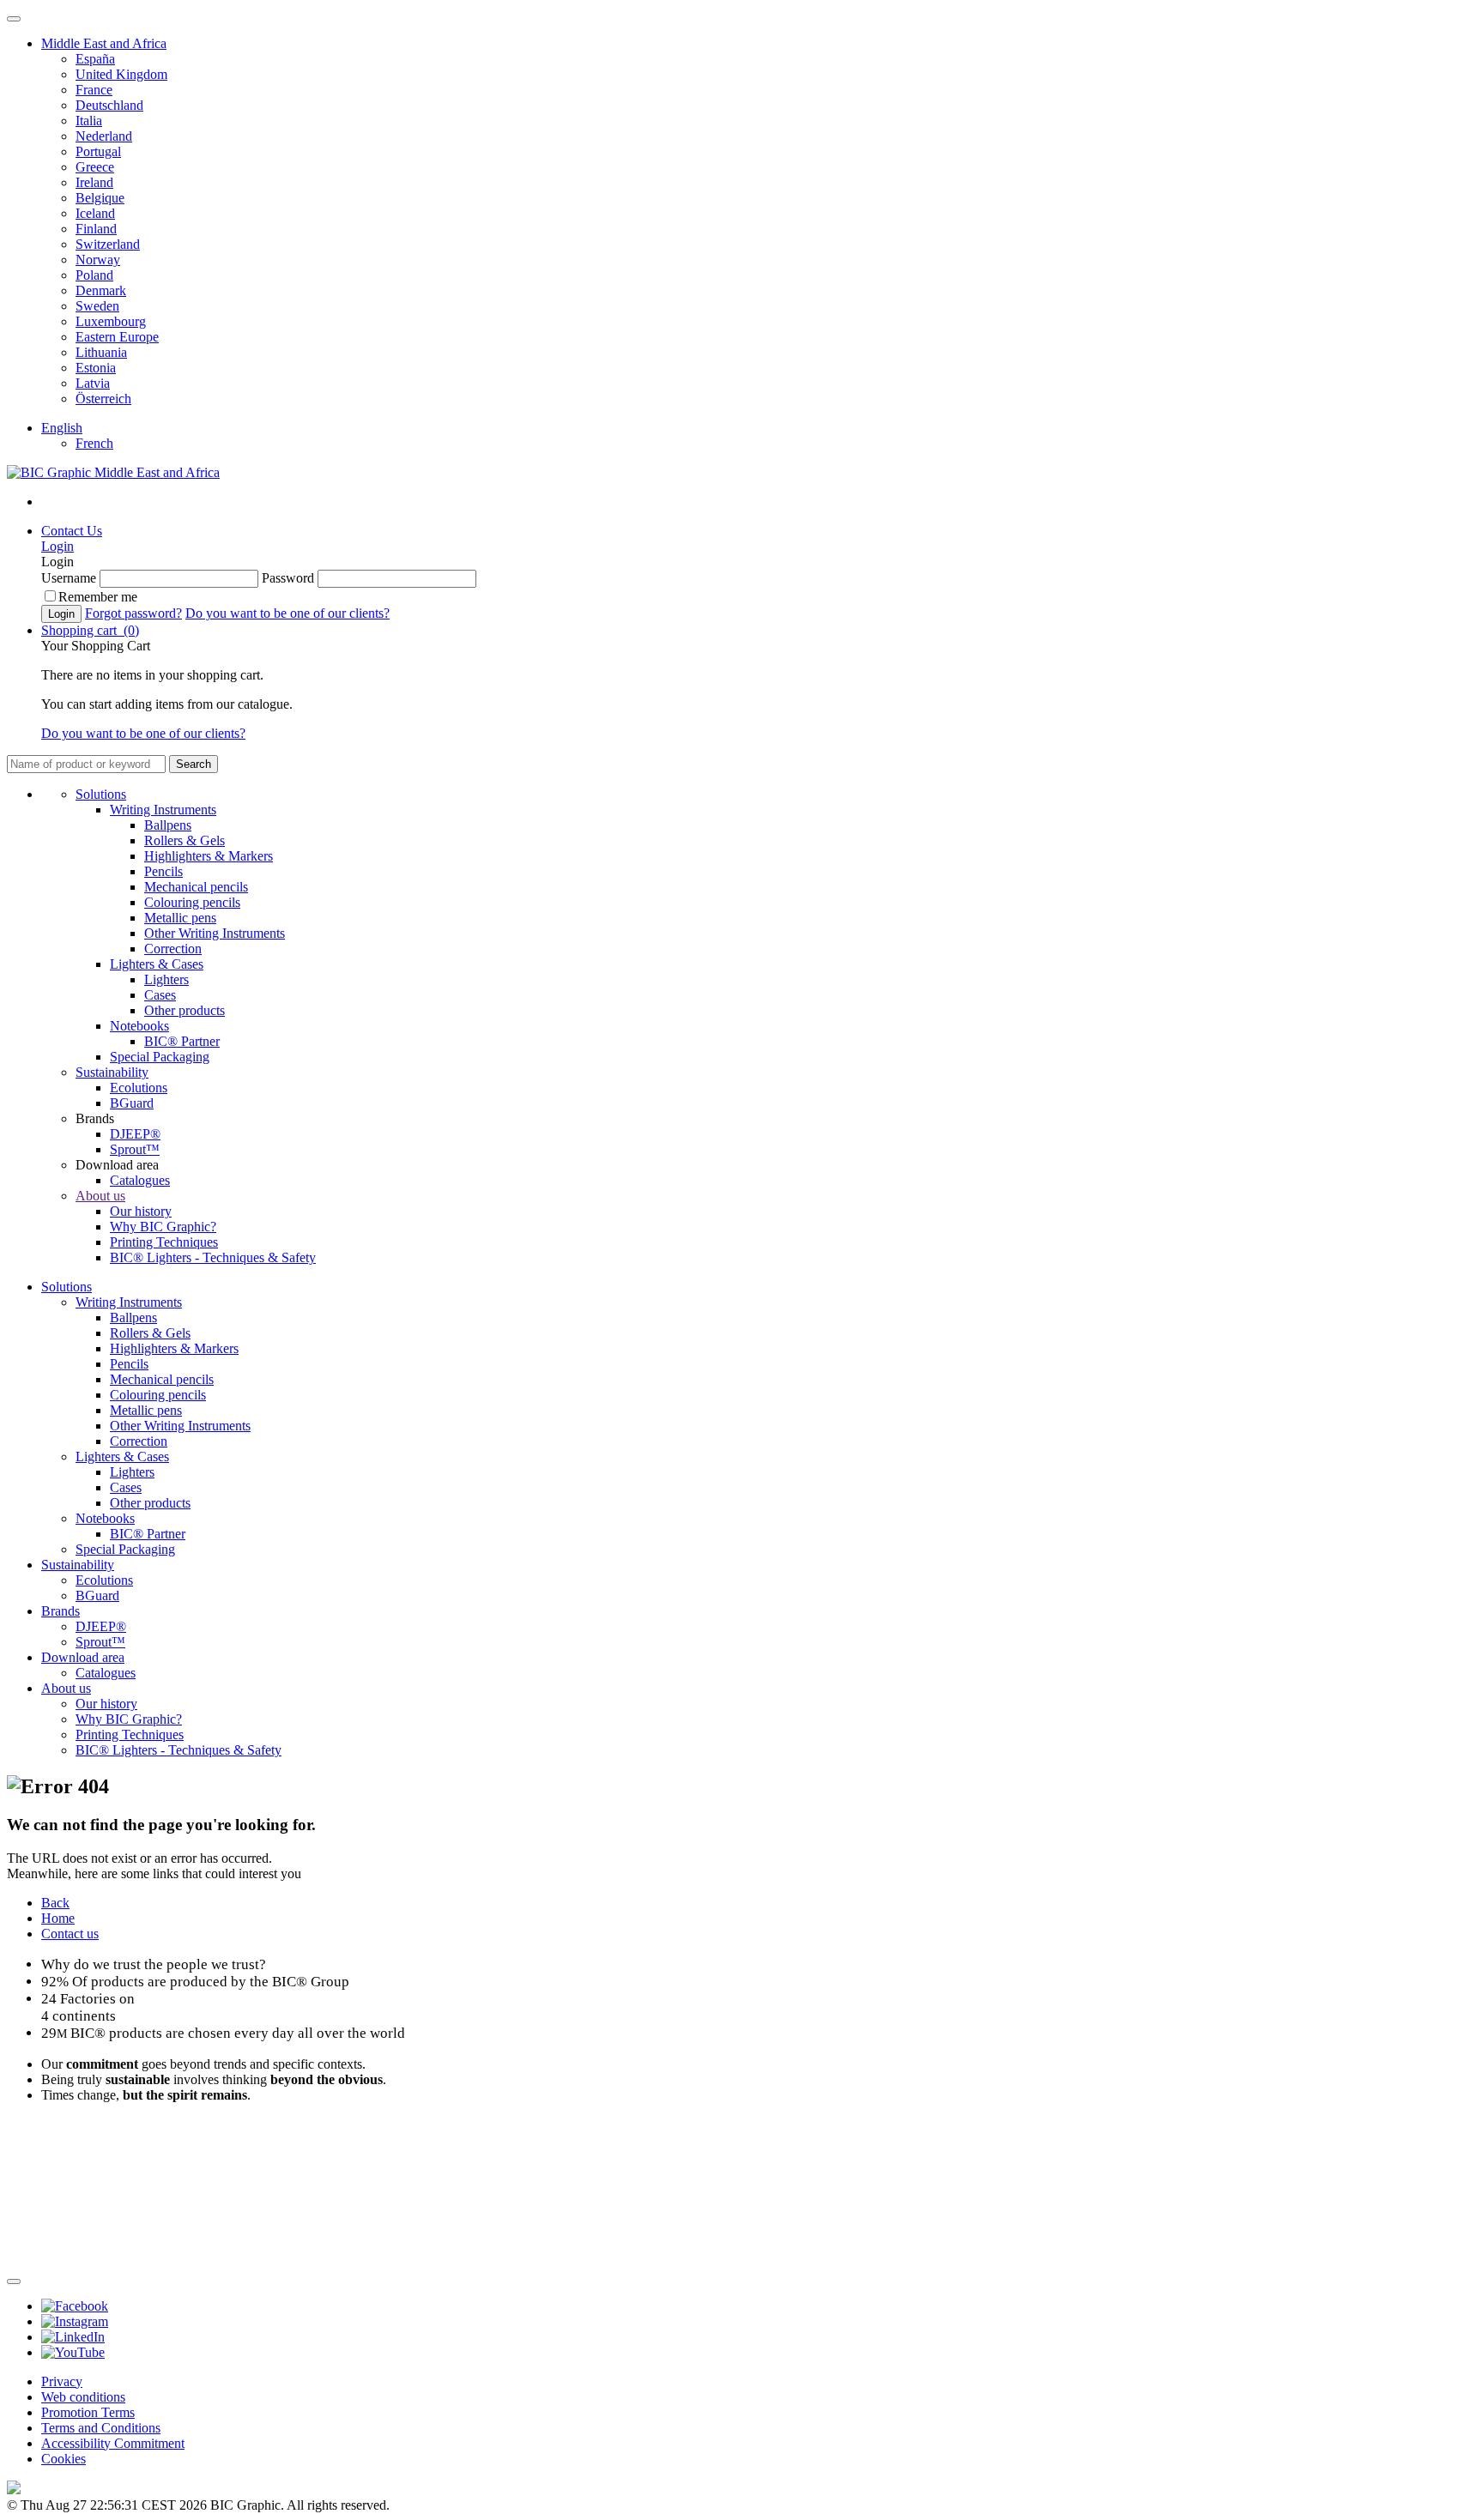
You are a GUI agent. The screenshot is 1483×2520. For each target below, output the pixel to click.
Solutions (101, 794)
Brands (61, 1611)
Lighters (166, 979)
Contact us (70, 1934)
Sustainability (112, 1072)
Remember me (98, 597)
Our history (141, 1211)
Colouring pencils (192, 902)
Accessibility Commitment (113, 2443)
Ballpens (168, 825)
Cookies (64, 2459)
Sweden (97, 306)
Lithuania (101, 352)
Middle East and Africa (104, 43)
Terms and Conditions (101, 2428)
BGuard (132, 1103)
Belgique (100, 198)
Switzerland (108, 244)
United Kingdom (121, 74)
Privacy (62, 2381)
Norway (98, 260)
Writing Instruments (163, 810)
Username (69, 578)
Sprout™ (135, 1149)
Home (58, 1918)
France (94, 90)
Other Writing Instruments (215, 933)
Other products (185, 1010)
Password (288, 578)
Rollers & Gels (185, 840)
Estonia (96, 368)
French (94, 443)
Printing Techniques (164, 1242)
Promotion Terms (88, 2412)
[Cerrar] (14, 2281)
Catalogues (140, 1180)
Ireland (94, 182)
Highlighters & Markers (209, 856)
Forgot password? (133, 613)
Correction (173, 949)
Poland (94, 275)
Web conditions (83, 2397)
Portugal (98, 151)
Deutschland (109, 105)
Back (55, 1903)
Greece (95, 167)
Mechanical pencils (196, 887)
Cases (160, 995)
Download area (83, 1657)
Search (194, 764)
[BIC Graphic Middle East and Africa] (113, 472)
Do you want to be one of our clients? (288, 613)
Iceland (95, 213)
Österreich (103, 399)
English (62, 428)
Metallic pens (180, 918)
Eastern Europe (117, 337)
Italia (89, 121)
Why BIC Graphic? (163, 1227)
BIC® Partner (182, 1041)
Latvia (93, 383)
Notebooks (139, 1026)
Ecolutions (139, 1088)
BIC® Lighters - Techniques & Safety (213, 1257)
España (95, 59)
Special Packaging (160, 1057)
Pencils (163, 871)
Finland (96, 229)
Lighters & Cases (157, 964)
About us (100, 1196)
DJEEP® (135, 1134)
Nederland (104, 136)
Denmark (101, 290)
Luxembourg (111, 321)
